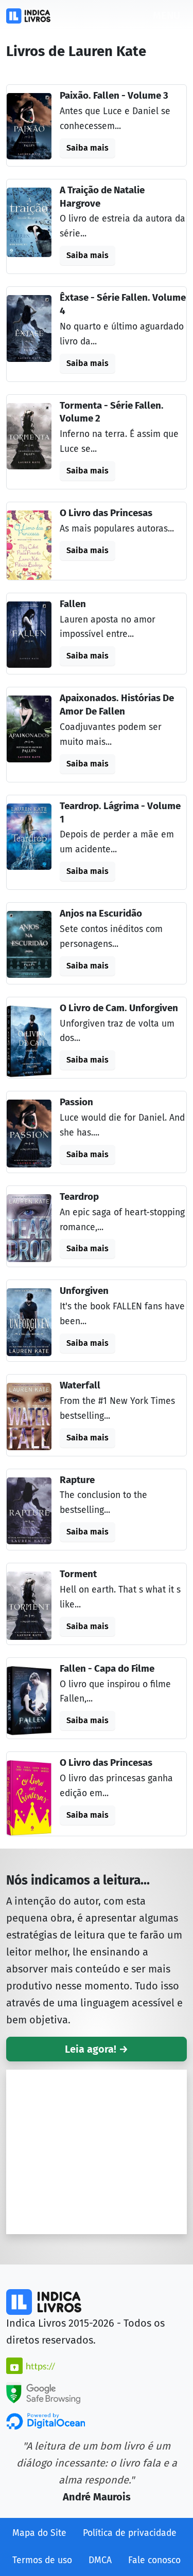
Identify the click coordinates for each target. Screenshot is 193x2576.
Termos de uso (42, 2560)
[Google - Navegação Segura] (43, 2392)
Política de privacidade (130, 2533)
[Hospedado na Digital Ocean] (46, 2420)
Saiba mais (87, 148)
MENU (166, 15)
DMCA (100, 2560)
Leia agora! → (97, 2049)
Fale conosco (154, 2560)
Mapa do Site (39, 2533)
